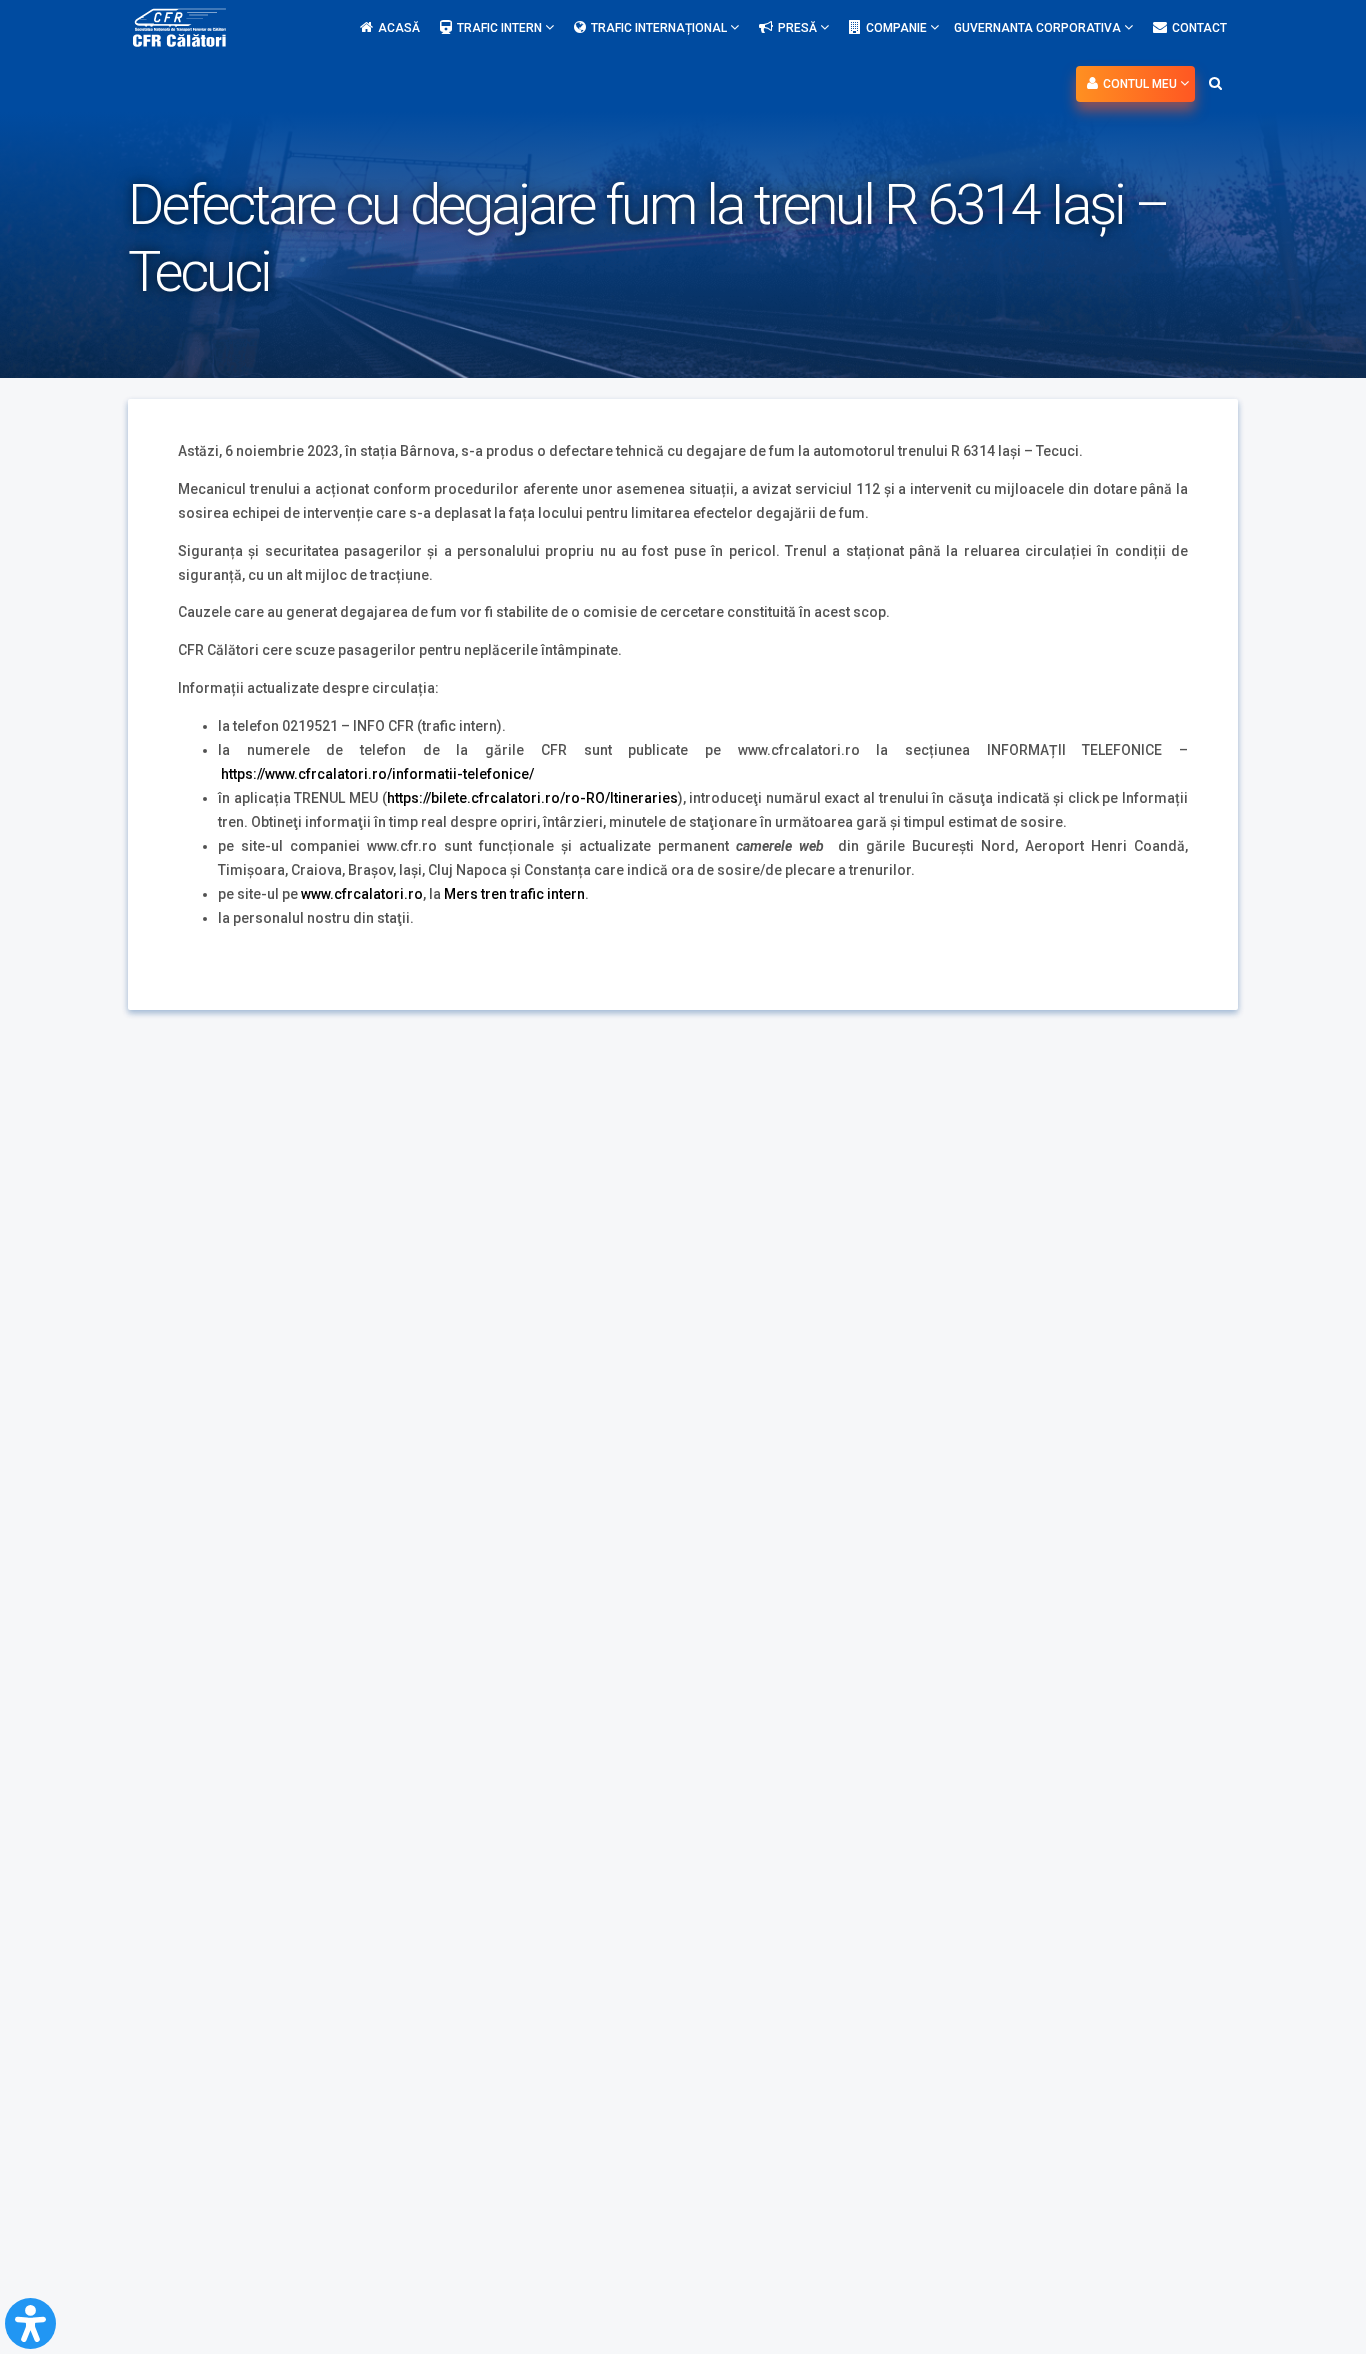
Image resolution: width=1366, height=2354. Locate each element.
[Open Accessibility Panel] (30, 2323)
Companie (898, 28)
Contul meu (1141, 84)
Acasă (399, 28)
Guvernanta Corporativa (1039, 28)
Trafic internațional (660, 28)
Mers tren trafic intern (514, 894)
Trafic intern (501, 28)
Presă (799, 28)
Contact (1199, 28)
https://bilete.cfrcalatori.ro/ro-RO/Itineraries (532, 798)
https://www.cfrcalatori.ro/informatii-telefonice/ (377, 774)
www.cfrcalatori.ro (362, 894)
